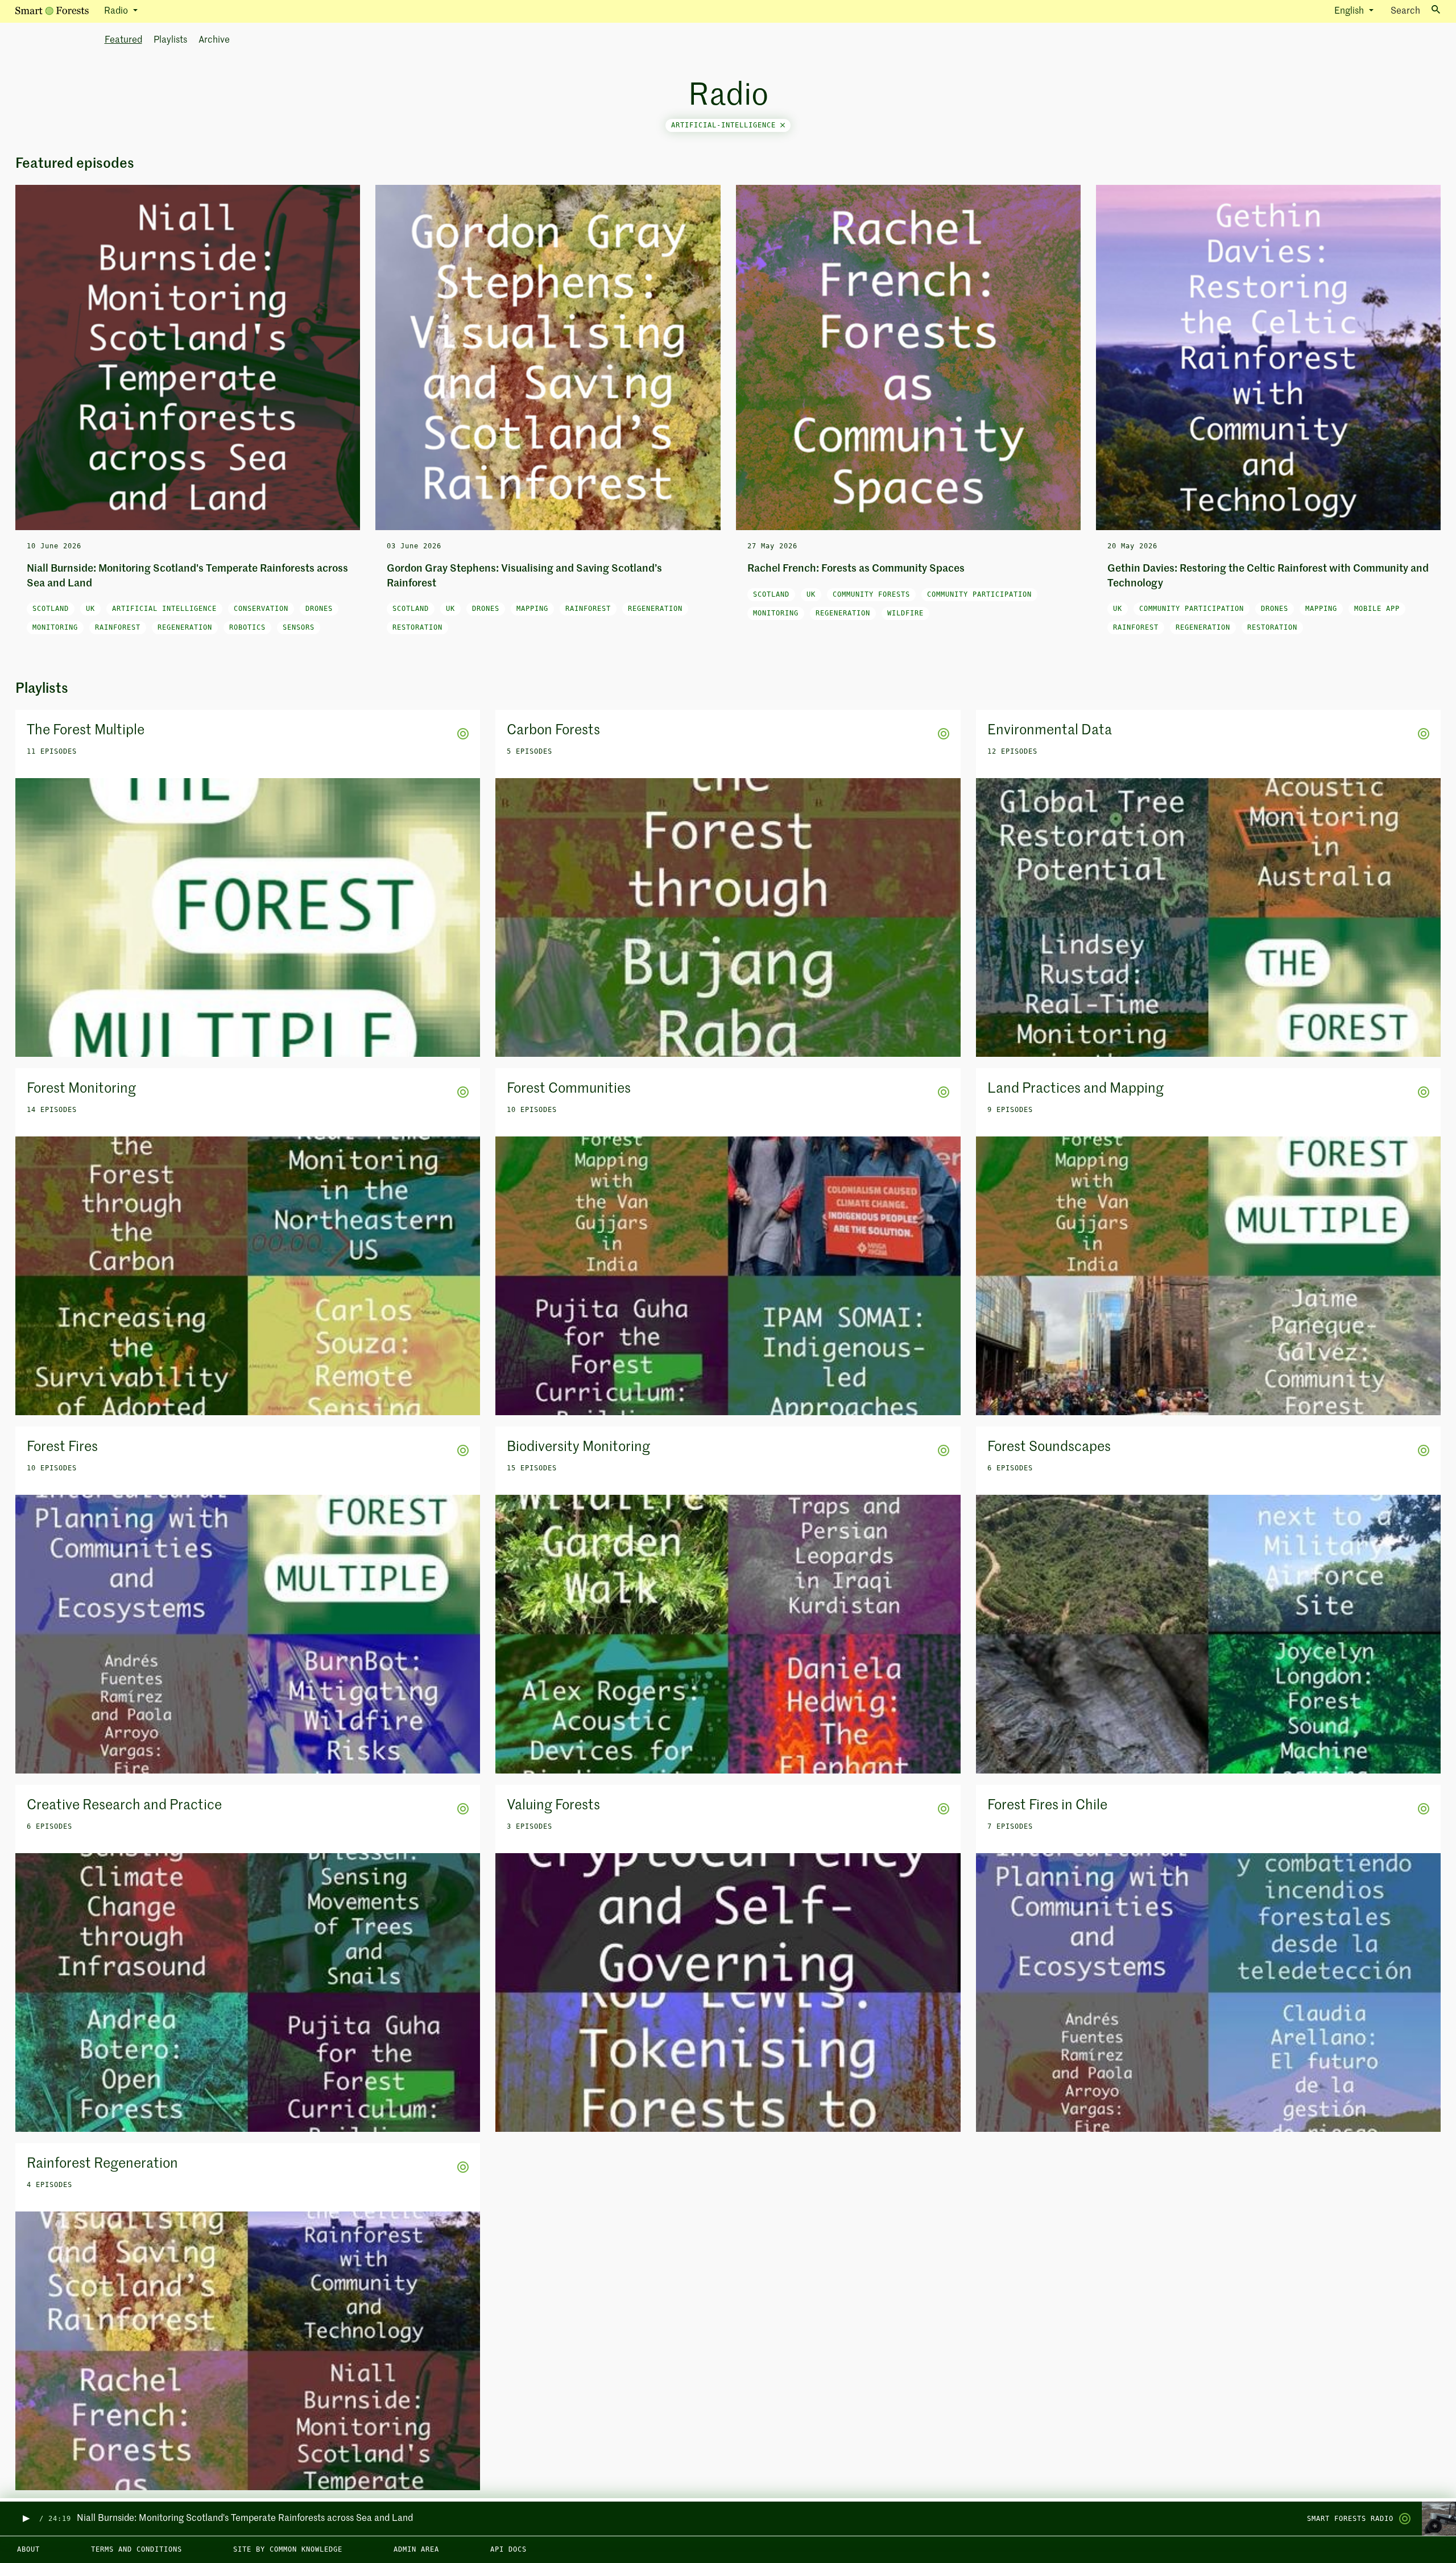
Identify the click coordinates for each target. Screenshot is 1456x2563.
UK (90, 609)
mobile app (1377, 609)
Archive (214, 40)
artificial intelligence (164, 609)
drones (319, 609)
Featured (123, 40)
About (28, 2549)
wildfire (905, 613)
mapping (532, 609)
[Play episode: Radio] (25, 2519)
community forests (871, 594)
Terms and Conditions (136, 2549)
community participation (979, 594)
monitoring (55, 627)
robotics (247, 627)
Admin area (416, 2549)
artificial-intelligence (726, 125)
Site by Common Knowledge (288, 2549)
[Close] (783, 125)
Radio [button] (117, 11)
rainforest (118, 627)
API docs (508, 2549)
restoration (417, 627)
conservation (261, 609)
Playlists (170, 40)
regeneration (185, 627)
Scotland (51, 609)
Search (1405, 11)
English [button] (1350, 11)
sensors (299, 627)
